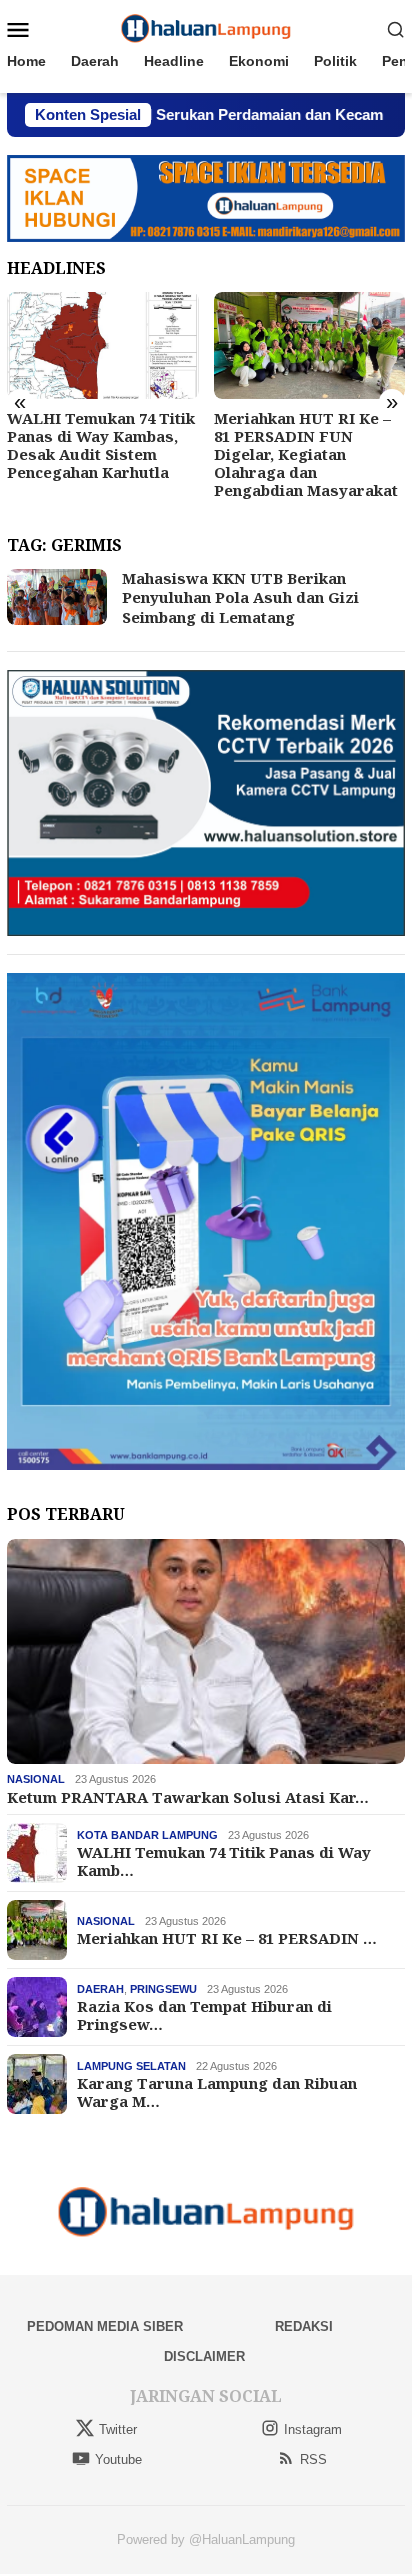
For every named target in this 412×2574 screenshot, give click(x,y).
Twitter (118, 2429)
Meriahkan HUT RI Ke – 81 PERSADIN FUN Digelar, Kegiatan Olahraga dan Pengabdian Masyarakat (306, 454)
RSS (313, 2459)
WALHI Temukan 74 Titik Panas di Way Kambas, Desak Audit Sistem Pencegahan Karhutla (101, 445)
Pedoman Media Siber (105, 2326)
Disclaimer (204, 2356)
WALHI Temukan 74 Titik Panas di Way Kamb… (224, 1861)
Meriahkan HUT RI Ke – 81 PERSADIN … (227, 1938)
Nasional (36, 1779)
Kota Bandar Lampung (147, 1835)
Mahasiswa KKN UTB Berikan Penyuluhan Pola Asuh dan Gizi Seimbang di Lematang (240, 597)
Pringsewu (163, 1989)
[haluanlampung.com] (206, 28)
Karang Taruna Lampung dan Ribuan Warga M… (217, 2092)
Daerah (100, 1989)
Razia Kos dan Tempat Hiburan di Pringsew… (204, 2015)
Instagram (313, 2429)
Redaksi (304, 2326)
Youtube (118, 2459)
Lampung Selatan (131, 2066)
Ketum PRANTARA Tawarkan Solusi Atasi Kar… (188, 1797)
